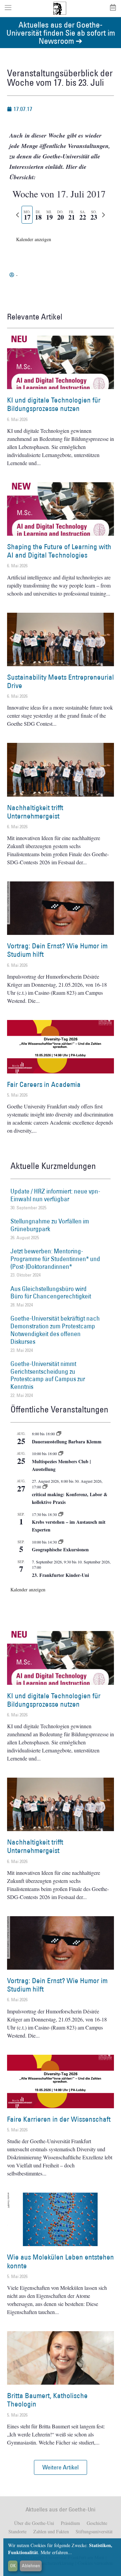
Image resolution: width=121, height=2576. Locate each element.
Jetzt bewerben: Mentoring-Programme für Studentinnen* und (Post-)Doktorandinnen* (55, 1259)
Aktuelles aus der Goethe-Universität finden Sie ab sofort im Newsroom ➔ (61, 32)
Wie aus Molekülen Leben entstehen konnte (61, 2261)
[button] (61, 2467)
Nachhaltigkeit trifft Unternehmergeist (35, 812)
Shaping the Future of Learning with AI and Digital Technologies (59, 551)
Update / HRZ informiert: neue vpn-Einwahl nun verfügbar (55, 1195)
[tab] (27, 215)
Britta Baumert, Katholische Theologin (47, 2400)
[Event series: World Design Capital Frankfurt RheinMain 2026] (45, 1487)
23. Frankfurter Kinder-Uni (61, 1575)
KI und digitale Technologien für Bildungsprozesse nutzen (54, 404)
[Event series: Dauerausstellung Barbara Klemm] (59, 1434)
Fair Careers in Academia (44, 1084)
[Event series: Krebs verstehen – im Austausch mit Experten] (61, 1514)
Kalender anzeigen (34, 239)
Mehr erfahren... (56, 2552)
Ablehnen (31, 2566)
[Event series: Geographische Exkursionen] (61, 1542)
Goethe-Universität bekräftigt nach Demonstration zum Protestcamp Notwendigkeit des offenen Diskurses (55, 1330)
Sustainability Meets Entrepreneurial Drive (61, 681)
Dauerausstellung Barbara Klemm (67, 1442)
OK (13, 2566)
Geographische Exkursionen (60, 1549)
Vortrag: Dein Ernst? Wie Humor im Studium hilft (57, 950)
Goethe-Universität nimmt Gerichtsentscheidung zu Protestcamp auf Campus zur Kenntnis (48, 1375)
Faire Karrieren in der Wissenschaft (59, 2119)
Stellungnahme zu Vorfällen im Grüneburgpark (50, 1225)
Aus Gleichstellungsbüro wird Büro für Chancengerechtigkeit (51, 1293)
